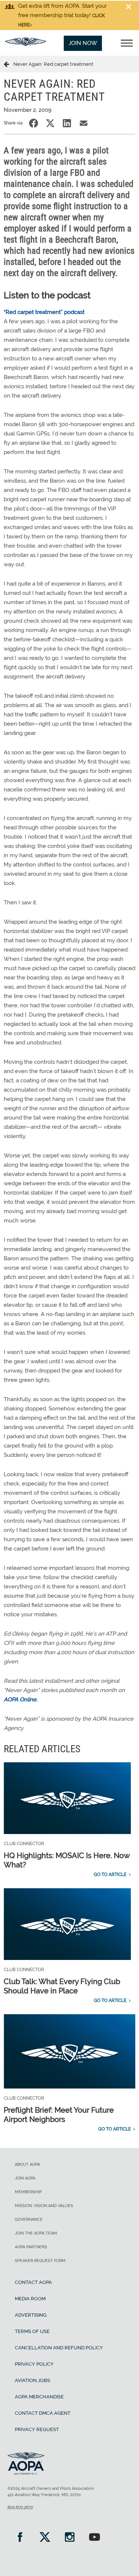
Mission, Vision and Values (44, 2206)
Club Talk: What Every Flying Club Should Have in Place (62, 1986)
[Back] (9, 64)
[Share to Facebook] (34, 123)
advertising (31, 2315)
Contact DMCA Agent (43, 2413)
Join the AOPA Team (36, 2233)
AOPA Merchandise (39, 2397)
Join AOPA (25, 2178)
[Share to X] (50, 123)
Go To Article (110, 1875)
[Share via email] (84, 123)
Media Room (30, 2299)
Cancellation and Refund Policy (59, 2348)
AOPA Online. (21, 1699)
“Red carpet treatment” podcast (44, 312)
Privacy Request (37, 2429)
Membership (28, 2192)
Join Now (83, 43)
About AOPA (27, 2165)
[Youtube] (94, 2538)
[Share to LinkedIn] (67, 123)
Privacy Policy (34, 2364)
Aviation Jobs (32, 2380)
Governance (29, 2219)
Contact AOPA (33, 2282)
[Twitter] (45, 2538)
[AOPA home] (26, 44)
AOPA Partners (31, 2247)
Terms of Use (32, 2331)
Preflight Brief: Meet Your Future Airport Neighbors (59, 2115)
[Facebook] (20, 2538)
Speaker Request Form (40, 2261)
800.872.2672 (20, 2508)
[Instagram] (69, 2538)
